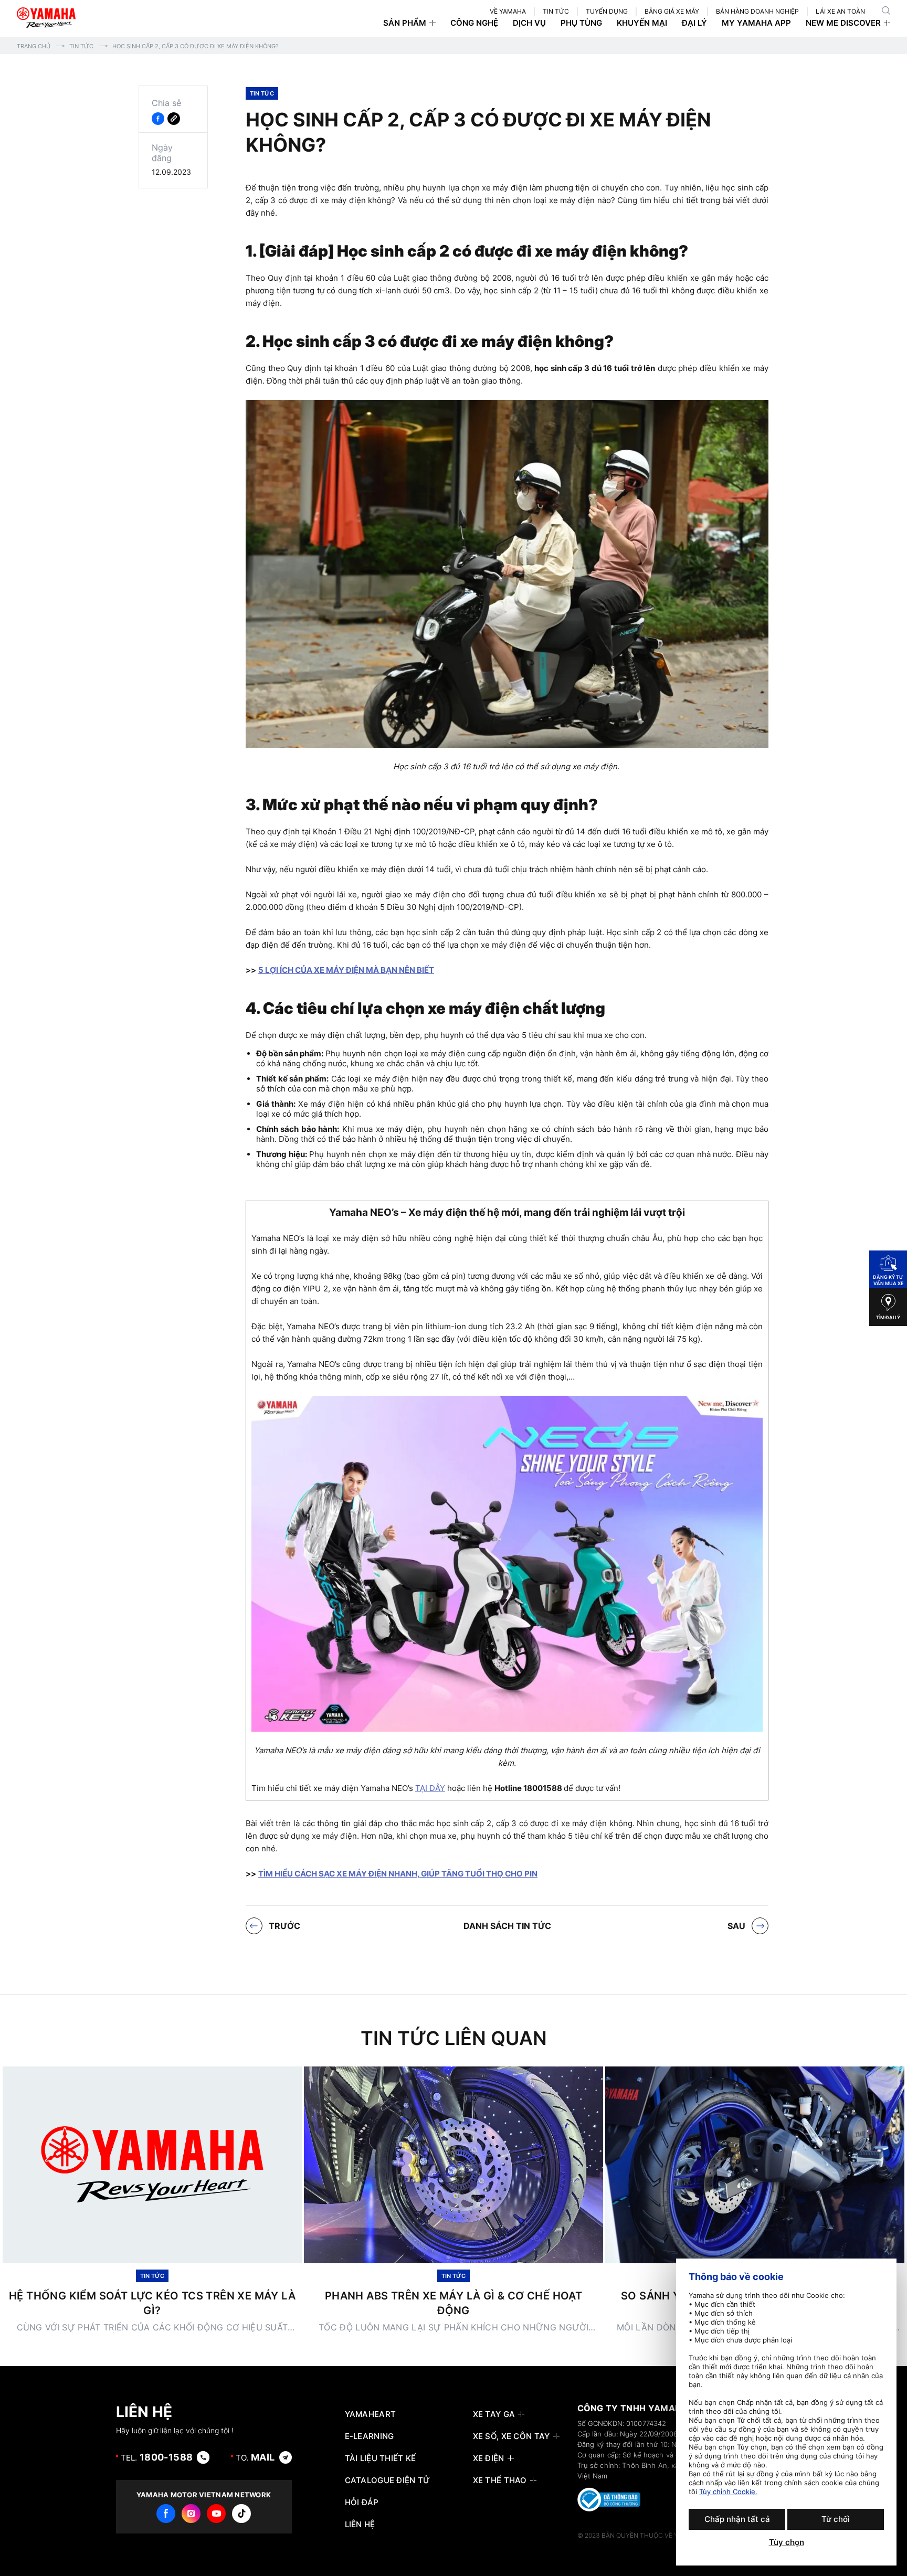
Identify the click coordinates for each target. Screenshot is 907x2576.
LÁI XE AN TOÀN (840, 11)
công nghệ (474, 23)
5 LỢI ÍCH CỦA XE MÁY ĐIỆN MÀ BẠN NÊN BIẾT (346, 970)
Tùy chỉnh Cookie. (728, 2492)
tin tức (556, 11)
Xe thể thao (500, 2480)
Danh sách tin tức (507, 1926)
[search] (886, 10)
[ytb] (216, 2514)
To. (255, 2457)
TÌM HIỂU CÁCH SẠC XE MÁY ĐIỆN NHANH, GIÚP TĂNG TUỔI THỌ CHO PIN (398, 1874)
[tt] (241, 2514)
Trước (284, 1926)
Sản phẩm (405, 23)
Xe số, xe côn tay (511, 2436)
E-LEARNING (370, 2436)
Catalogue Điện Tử (388, 2480)
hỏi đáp (362, 2503)
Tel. (157, 2457)
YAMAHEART (371, 2414)
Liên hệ (360, 2525)
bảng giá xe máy (672, 11)
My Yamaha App (756, 23)
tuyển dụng (607, 11)
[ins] (191, 2514)
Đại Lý (694, 23)
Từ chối (836, 2519)
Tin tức (81, 46)
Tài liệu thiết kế (381, 2458)
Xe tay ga (494, 2414)
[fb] (166, 2514)
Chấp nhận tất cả (737, 2519)
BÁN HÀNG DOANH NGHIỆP (757, 11)
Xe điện (489, 2458)
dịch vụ (529, 23)
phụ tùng (581, 23)
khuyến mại (642, 23)
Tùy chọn (787, 2542)
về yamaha (508, 11)
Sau (736, 1926)
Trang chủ (34, 46)
